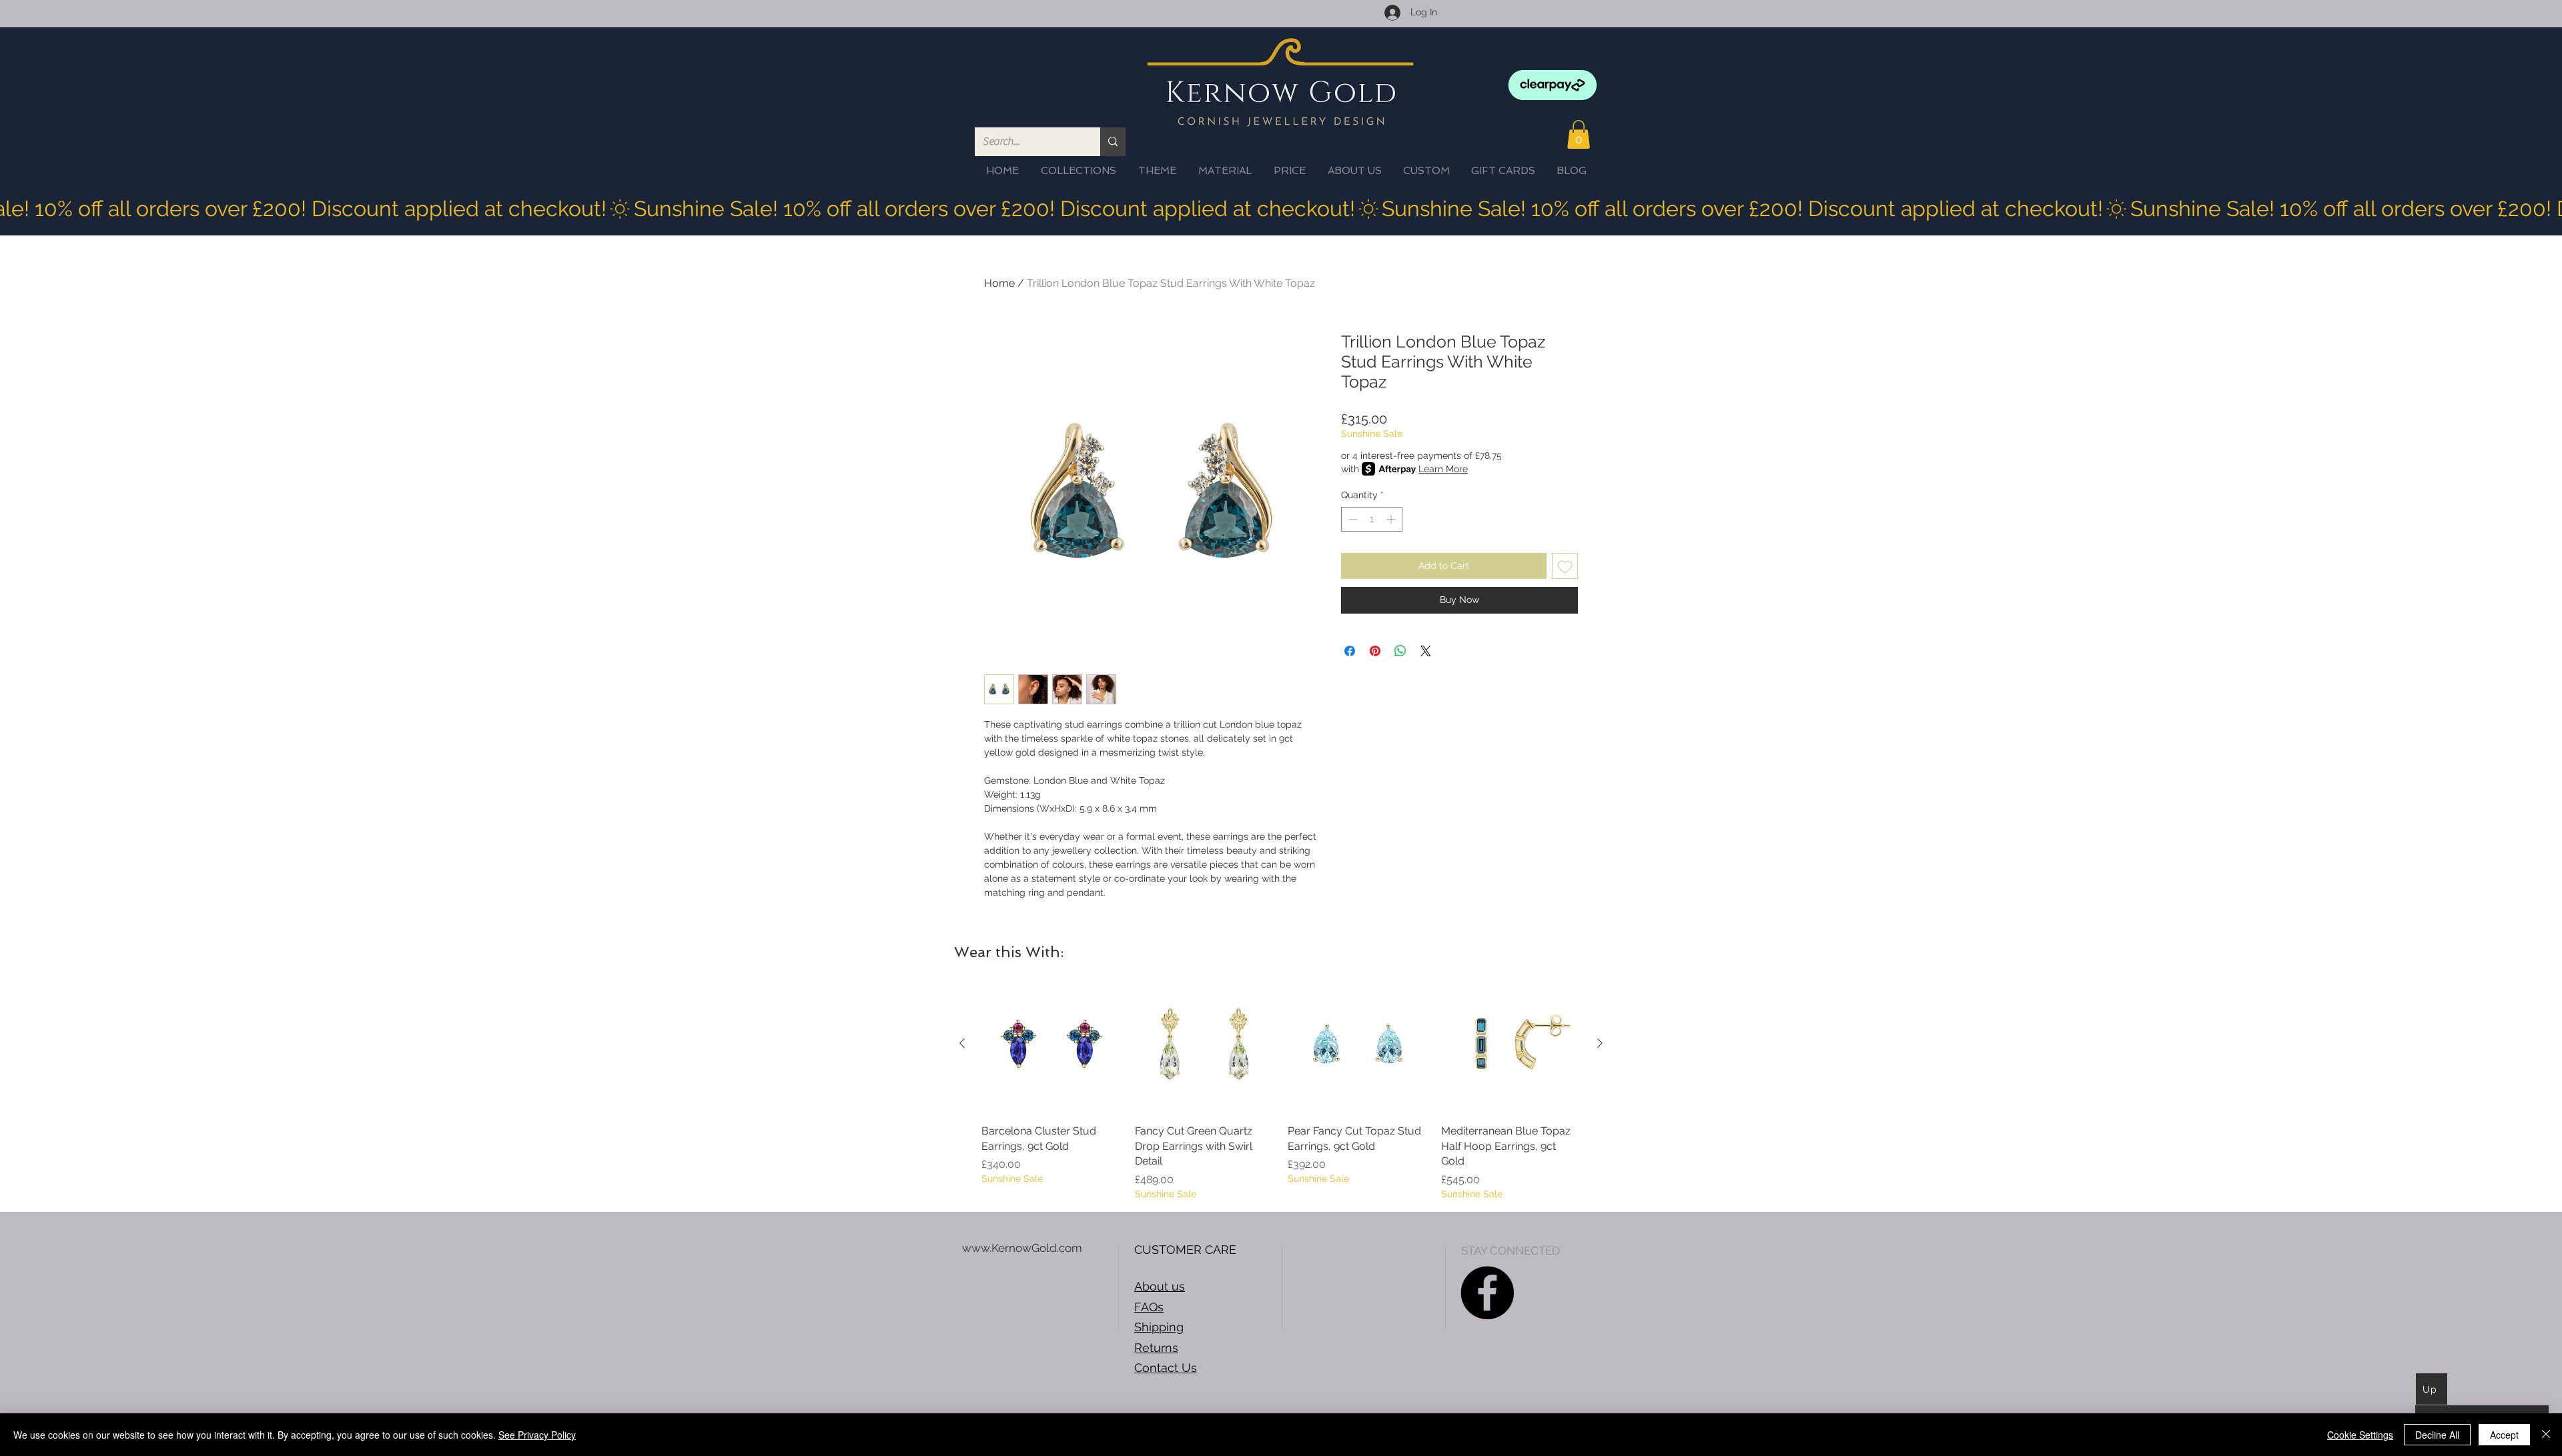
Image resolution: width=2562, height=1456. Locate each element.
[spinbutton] (1372, 519)
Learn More (1443, 469)
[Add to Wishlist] (1565, 566)
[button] (1579, 134)
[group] (1281, 1087)
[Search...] (1113, 142)
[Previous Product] (962, 1043)
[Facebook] (1487, 1293)
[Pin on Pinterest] (1375, 651)
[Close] (2546, 1435)
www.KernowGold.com (1022, 1248)
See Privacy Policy (537, 1435)
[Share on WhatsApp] (1400, 651)
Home (999, 283)
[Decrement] (1351, 519)
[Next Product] (1600, 1043)
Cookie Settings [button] (2360, 1435)
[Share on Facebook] (1350, 651)
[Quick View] (1051, 1044)
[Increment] (1392, 519)
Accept (2504, 1435)
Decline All (2437, 1435)
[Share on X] (1426, 651)
